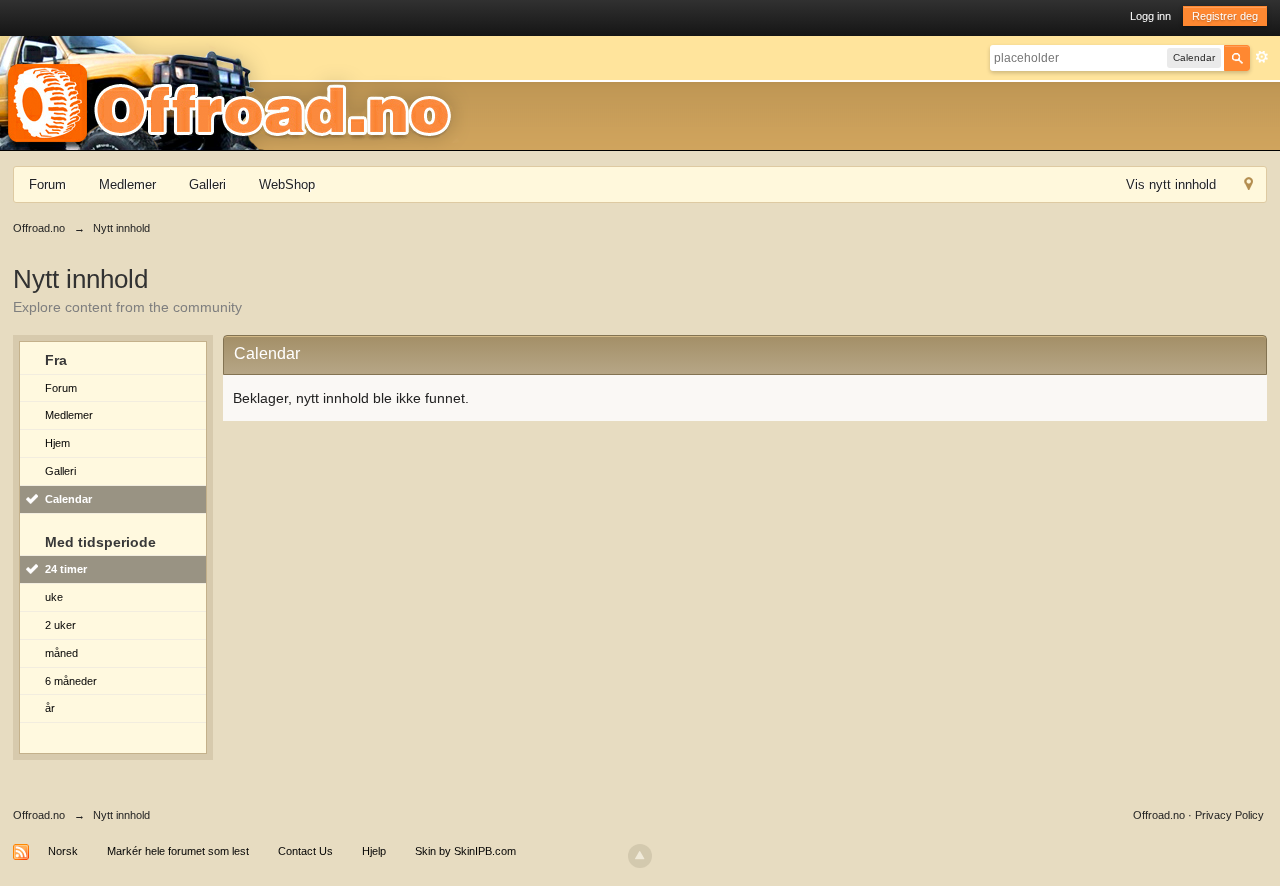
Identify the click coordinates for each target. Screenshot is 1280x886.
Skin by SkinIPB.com (465, 851)
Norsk (63, 851)
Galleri (207, 184)
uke (54, 597)
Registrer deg (1225, 16)
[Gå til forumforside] (236, 92)
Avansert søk (1262, 57)
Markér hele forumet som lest (178, 851)
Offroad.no (39, 815)
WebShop (287, 184)
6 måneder (71, 681)
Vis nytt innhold (1171, 184)
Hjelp (374, 851)
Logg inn (1150, 16)
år (50, 708)
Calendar (68, 499)
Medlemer (127, 184)
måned (61, 653)
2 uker (60, 625)
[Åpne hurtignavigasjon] (1248, 186)
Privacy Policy (1229, 815)
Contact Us (305, 851)
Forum (47, 184)
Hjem (57, 443)
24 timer (66, 569)
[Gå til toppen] (640, 856)
